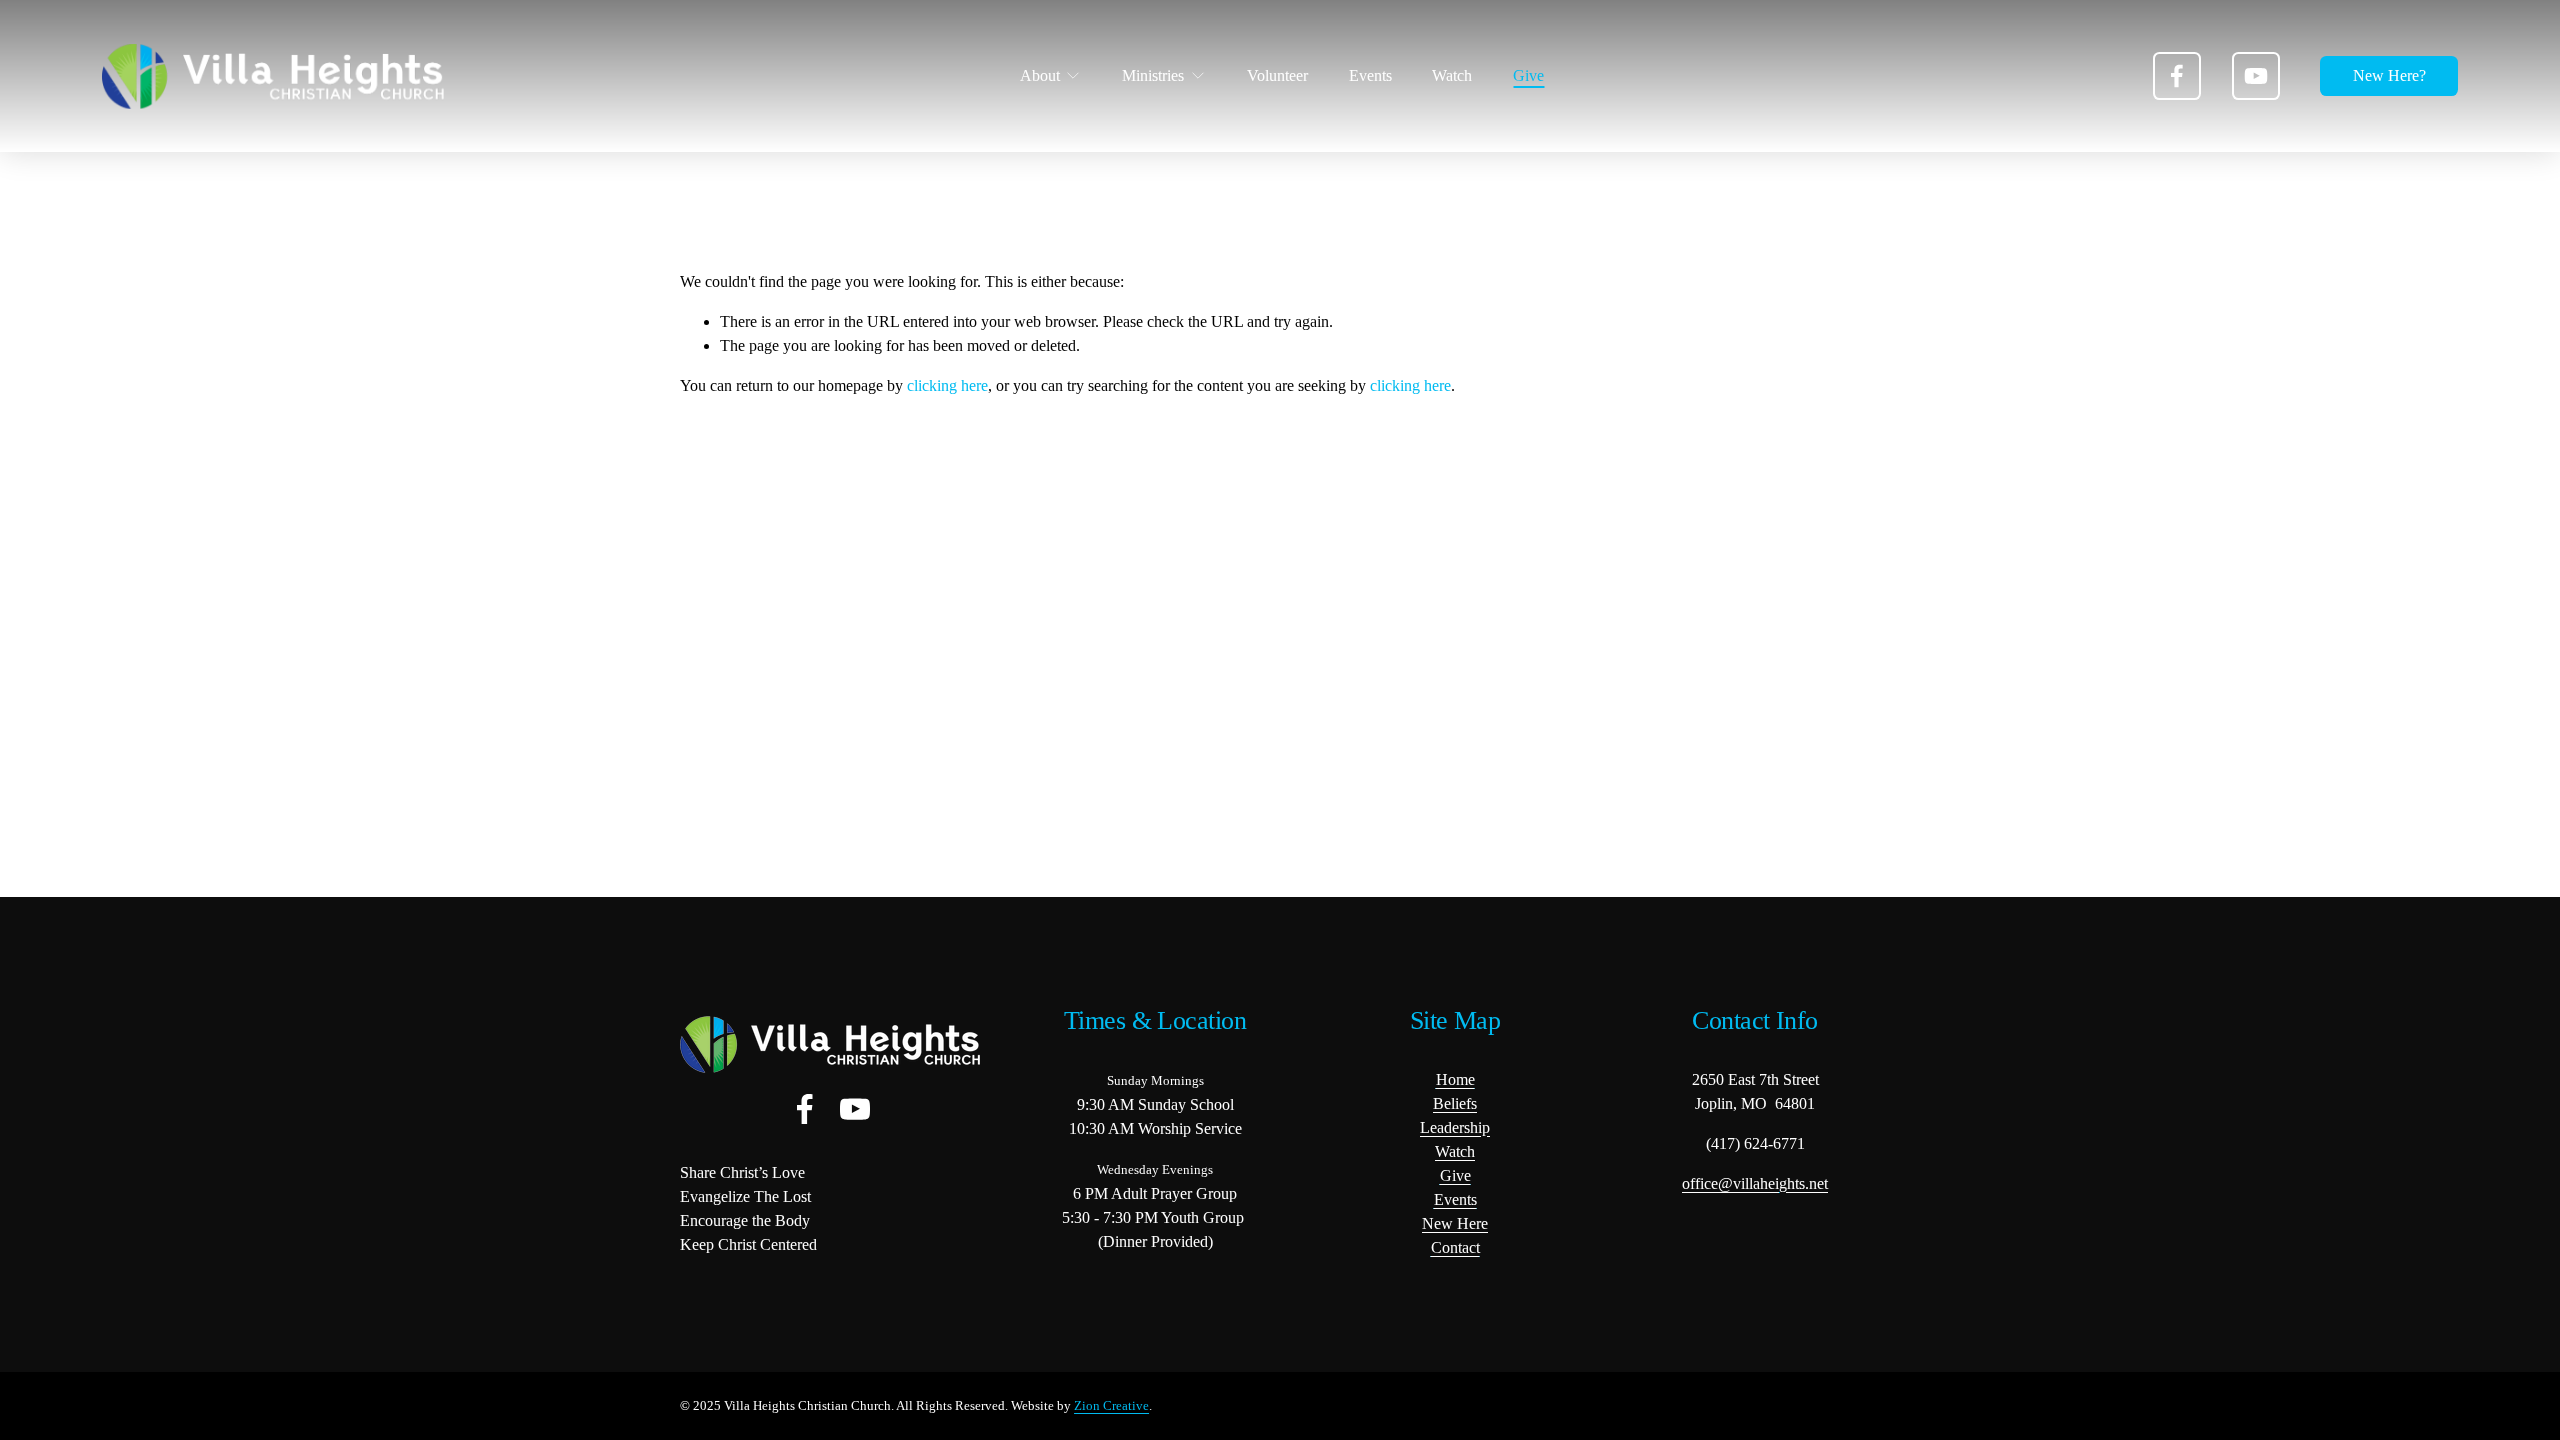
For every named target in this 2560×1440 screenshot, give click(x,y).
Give (1528, 75)
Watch (1452, 75)
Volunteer (1277, 75)
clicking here (947, 385)
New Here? (2389, 75)
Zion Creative (1111, 1405)
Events (1370, 75)
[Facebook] (2177, 76)
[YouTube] (2256, 76)
